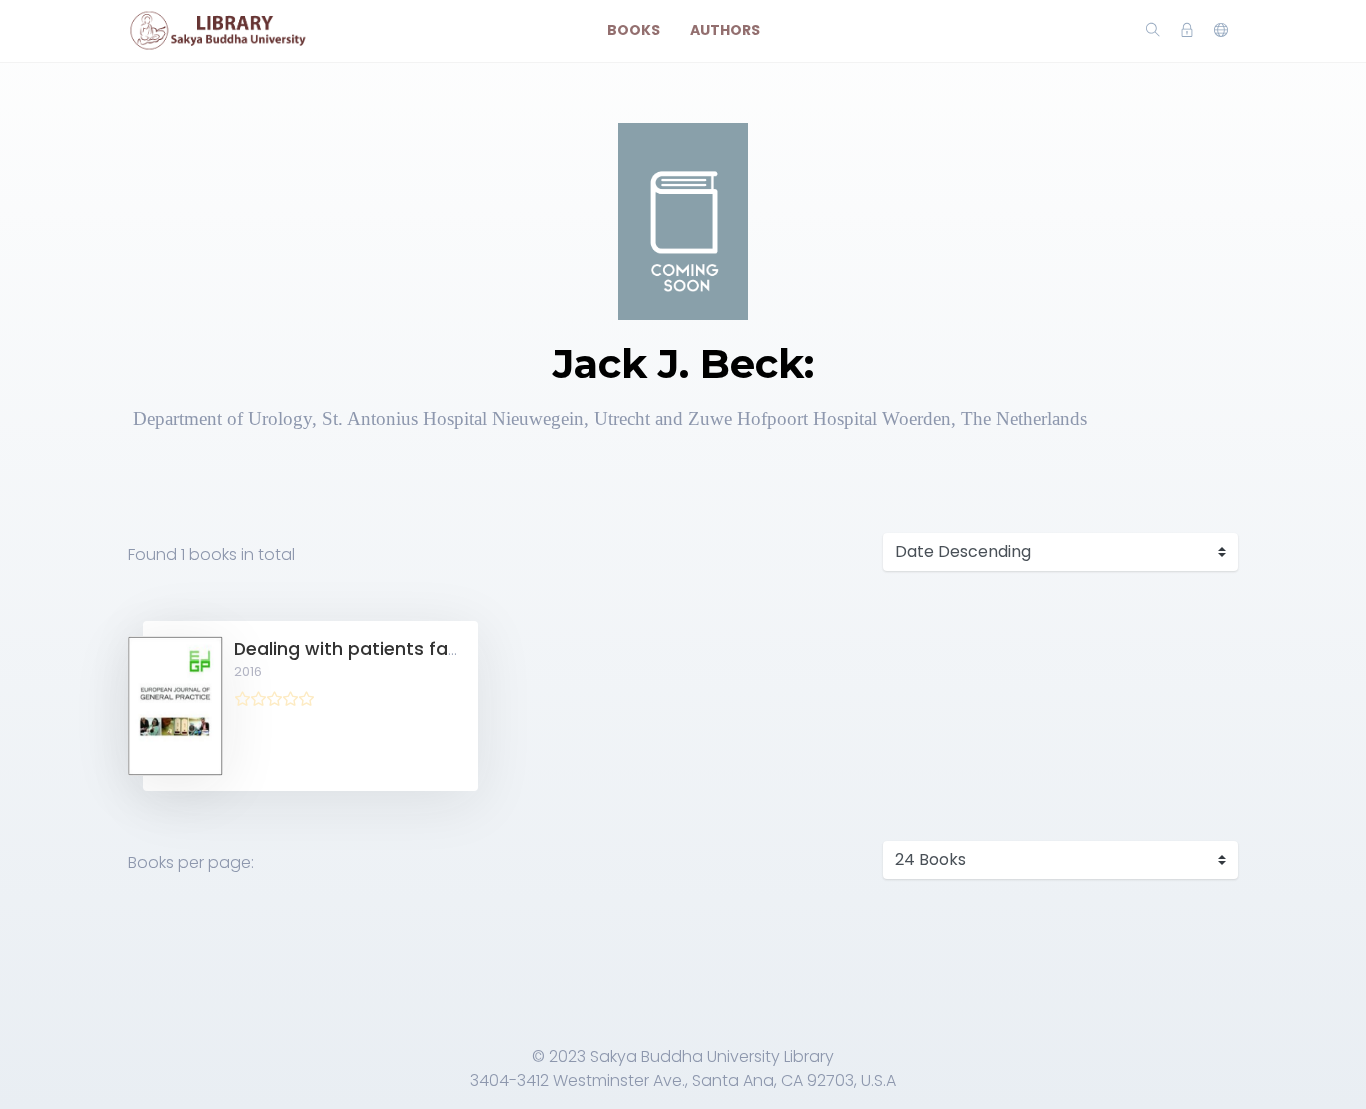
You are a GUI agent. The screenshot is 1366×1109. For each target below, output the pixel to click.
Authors (725, 30)
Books (633, 30)
